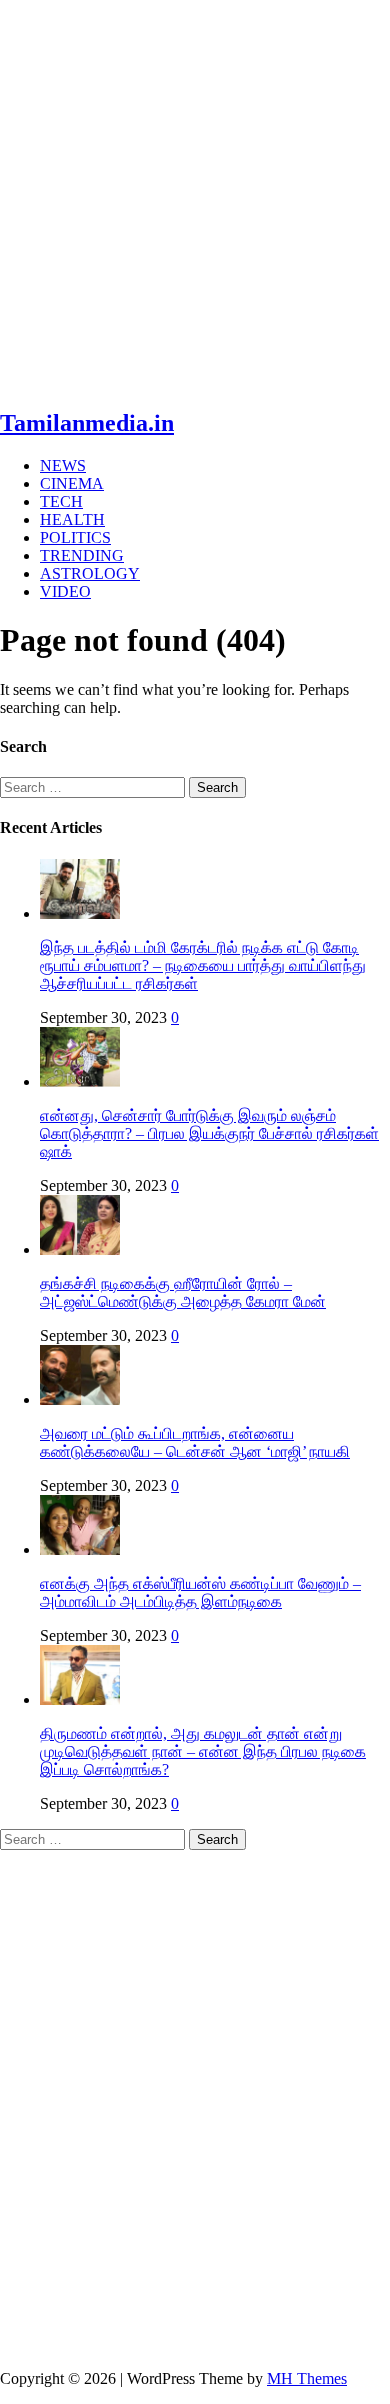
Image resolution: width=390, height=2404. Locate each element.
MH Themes (307, 2378)
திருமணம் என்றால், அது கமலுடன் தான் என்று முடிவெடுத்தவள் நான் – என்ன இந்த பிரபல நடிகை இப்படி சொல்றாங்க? (203, 1751)
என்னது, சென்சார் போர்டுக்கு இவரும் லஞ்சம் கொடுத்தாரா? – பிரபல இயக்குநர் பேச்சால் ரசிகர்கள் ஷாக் (209, 1133)
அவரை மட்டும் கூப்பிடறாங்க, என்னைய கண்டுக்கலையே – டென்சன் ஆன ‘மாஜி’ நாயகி (195, 1442)
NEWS (63, 465)
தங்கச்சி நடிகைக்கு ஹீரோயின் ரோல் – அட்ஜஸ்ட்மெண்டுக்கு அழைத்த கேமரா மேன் (183, 1292)
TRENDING (82, 555)
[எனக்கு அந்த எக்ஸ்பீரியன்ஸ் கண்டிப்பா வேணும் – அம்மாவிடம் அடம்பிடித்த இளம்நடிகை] (80, 1549)
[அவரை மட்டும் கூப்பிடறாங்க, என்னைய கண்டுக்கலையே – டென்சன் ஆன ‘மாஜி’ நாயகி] (80, 1399)
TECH (61, 501)
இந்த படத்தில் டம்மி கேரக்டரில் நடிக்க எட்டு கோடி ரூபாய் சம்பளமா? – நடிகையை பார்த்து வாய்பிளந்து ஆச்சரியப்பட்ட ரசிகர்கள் (203, 965)
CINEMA (72, 483)
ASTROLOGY (90, 573)
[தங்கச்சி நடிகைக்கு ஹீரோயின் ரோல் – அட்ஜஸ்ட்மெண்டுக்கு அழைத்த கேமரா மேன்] (80, 1249)
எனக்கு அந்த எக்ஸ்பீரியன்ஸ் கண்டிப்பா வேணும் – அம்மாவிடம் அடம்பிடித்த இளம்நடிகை (200, 1592)
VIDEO (65, 591)
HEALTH (72, 519)
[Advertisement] (195, 195)
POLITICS (75, 537)
